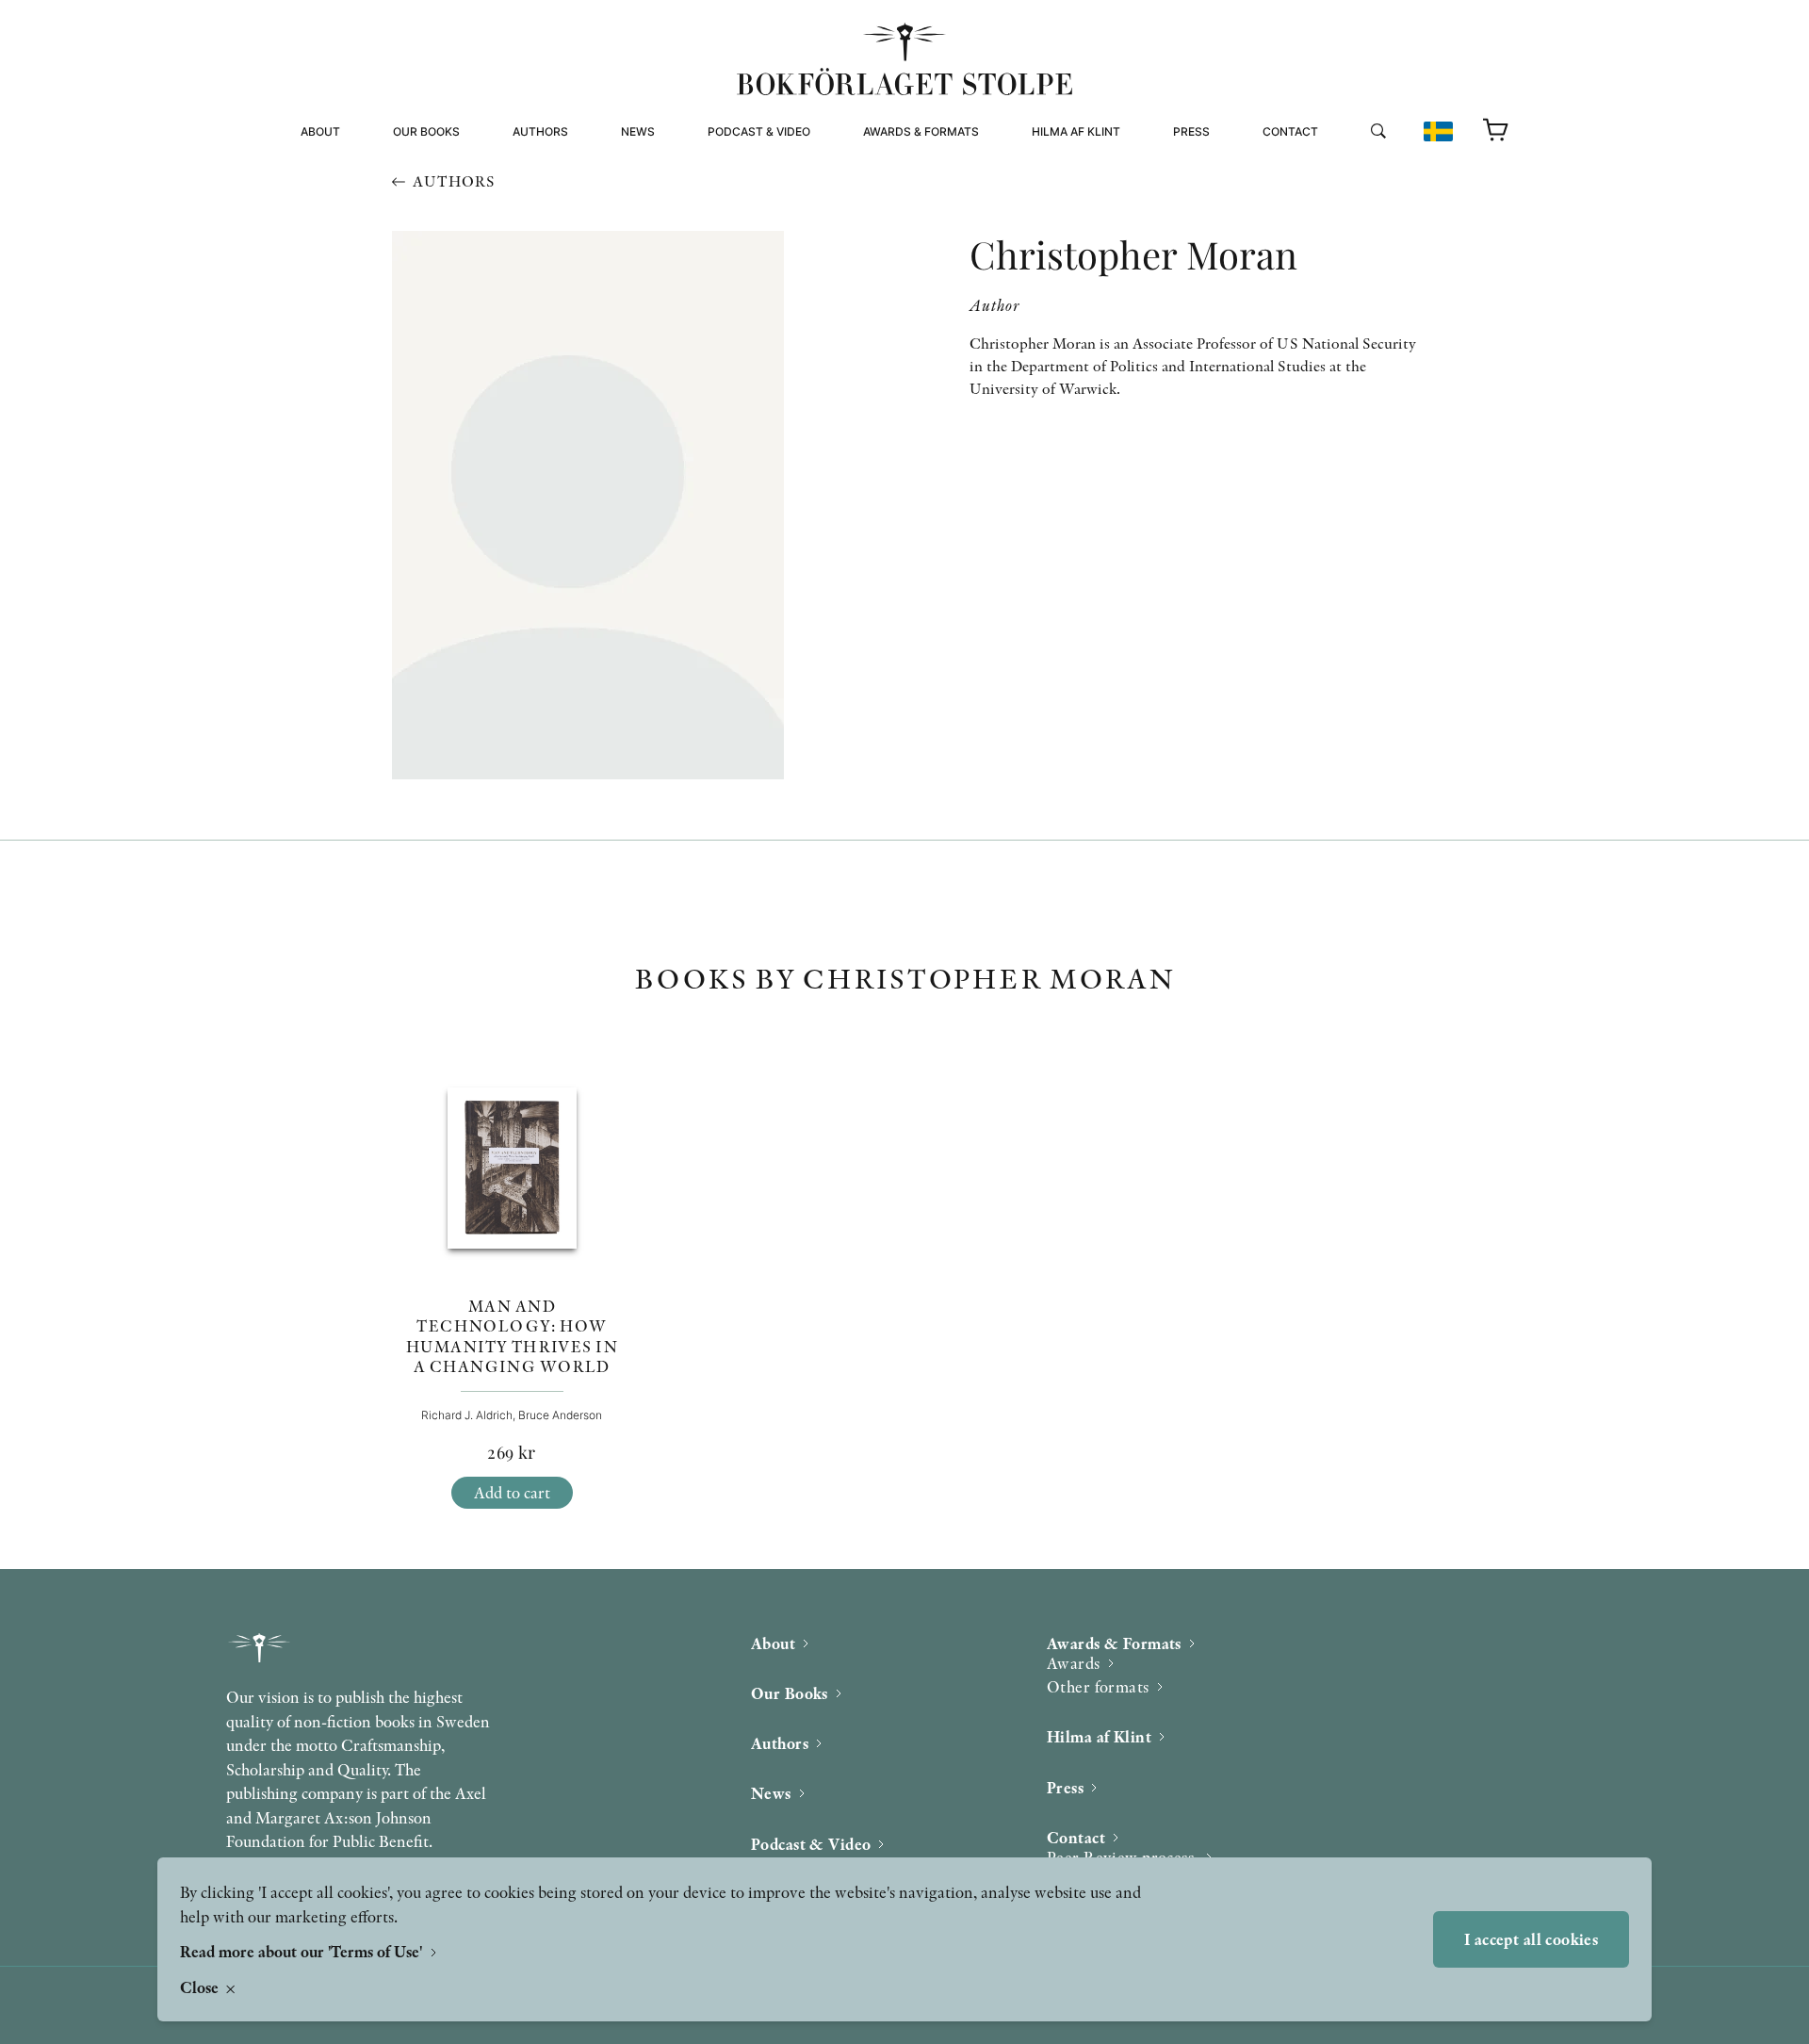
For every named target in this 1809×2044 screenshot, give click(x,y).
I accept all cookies (1532, 1939)
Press (1191, 131)
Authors (540, 131)
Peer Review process (1332, 169)
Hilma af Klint (1076, 131)
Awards (1074, 1663)
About (320, 131)
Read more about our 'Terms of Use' (303, 1951)
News (638, 131)
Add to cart (512, 1492)
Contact (1290, 131)
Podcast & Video (759, 131)
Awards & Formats (921, 131)
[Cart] (1496, 131)
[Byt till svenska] (1438, 131)
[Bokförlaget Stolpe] (904, 59)
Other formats (913, 192)
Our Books (426, 131)
